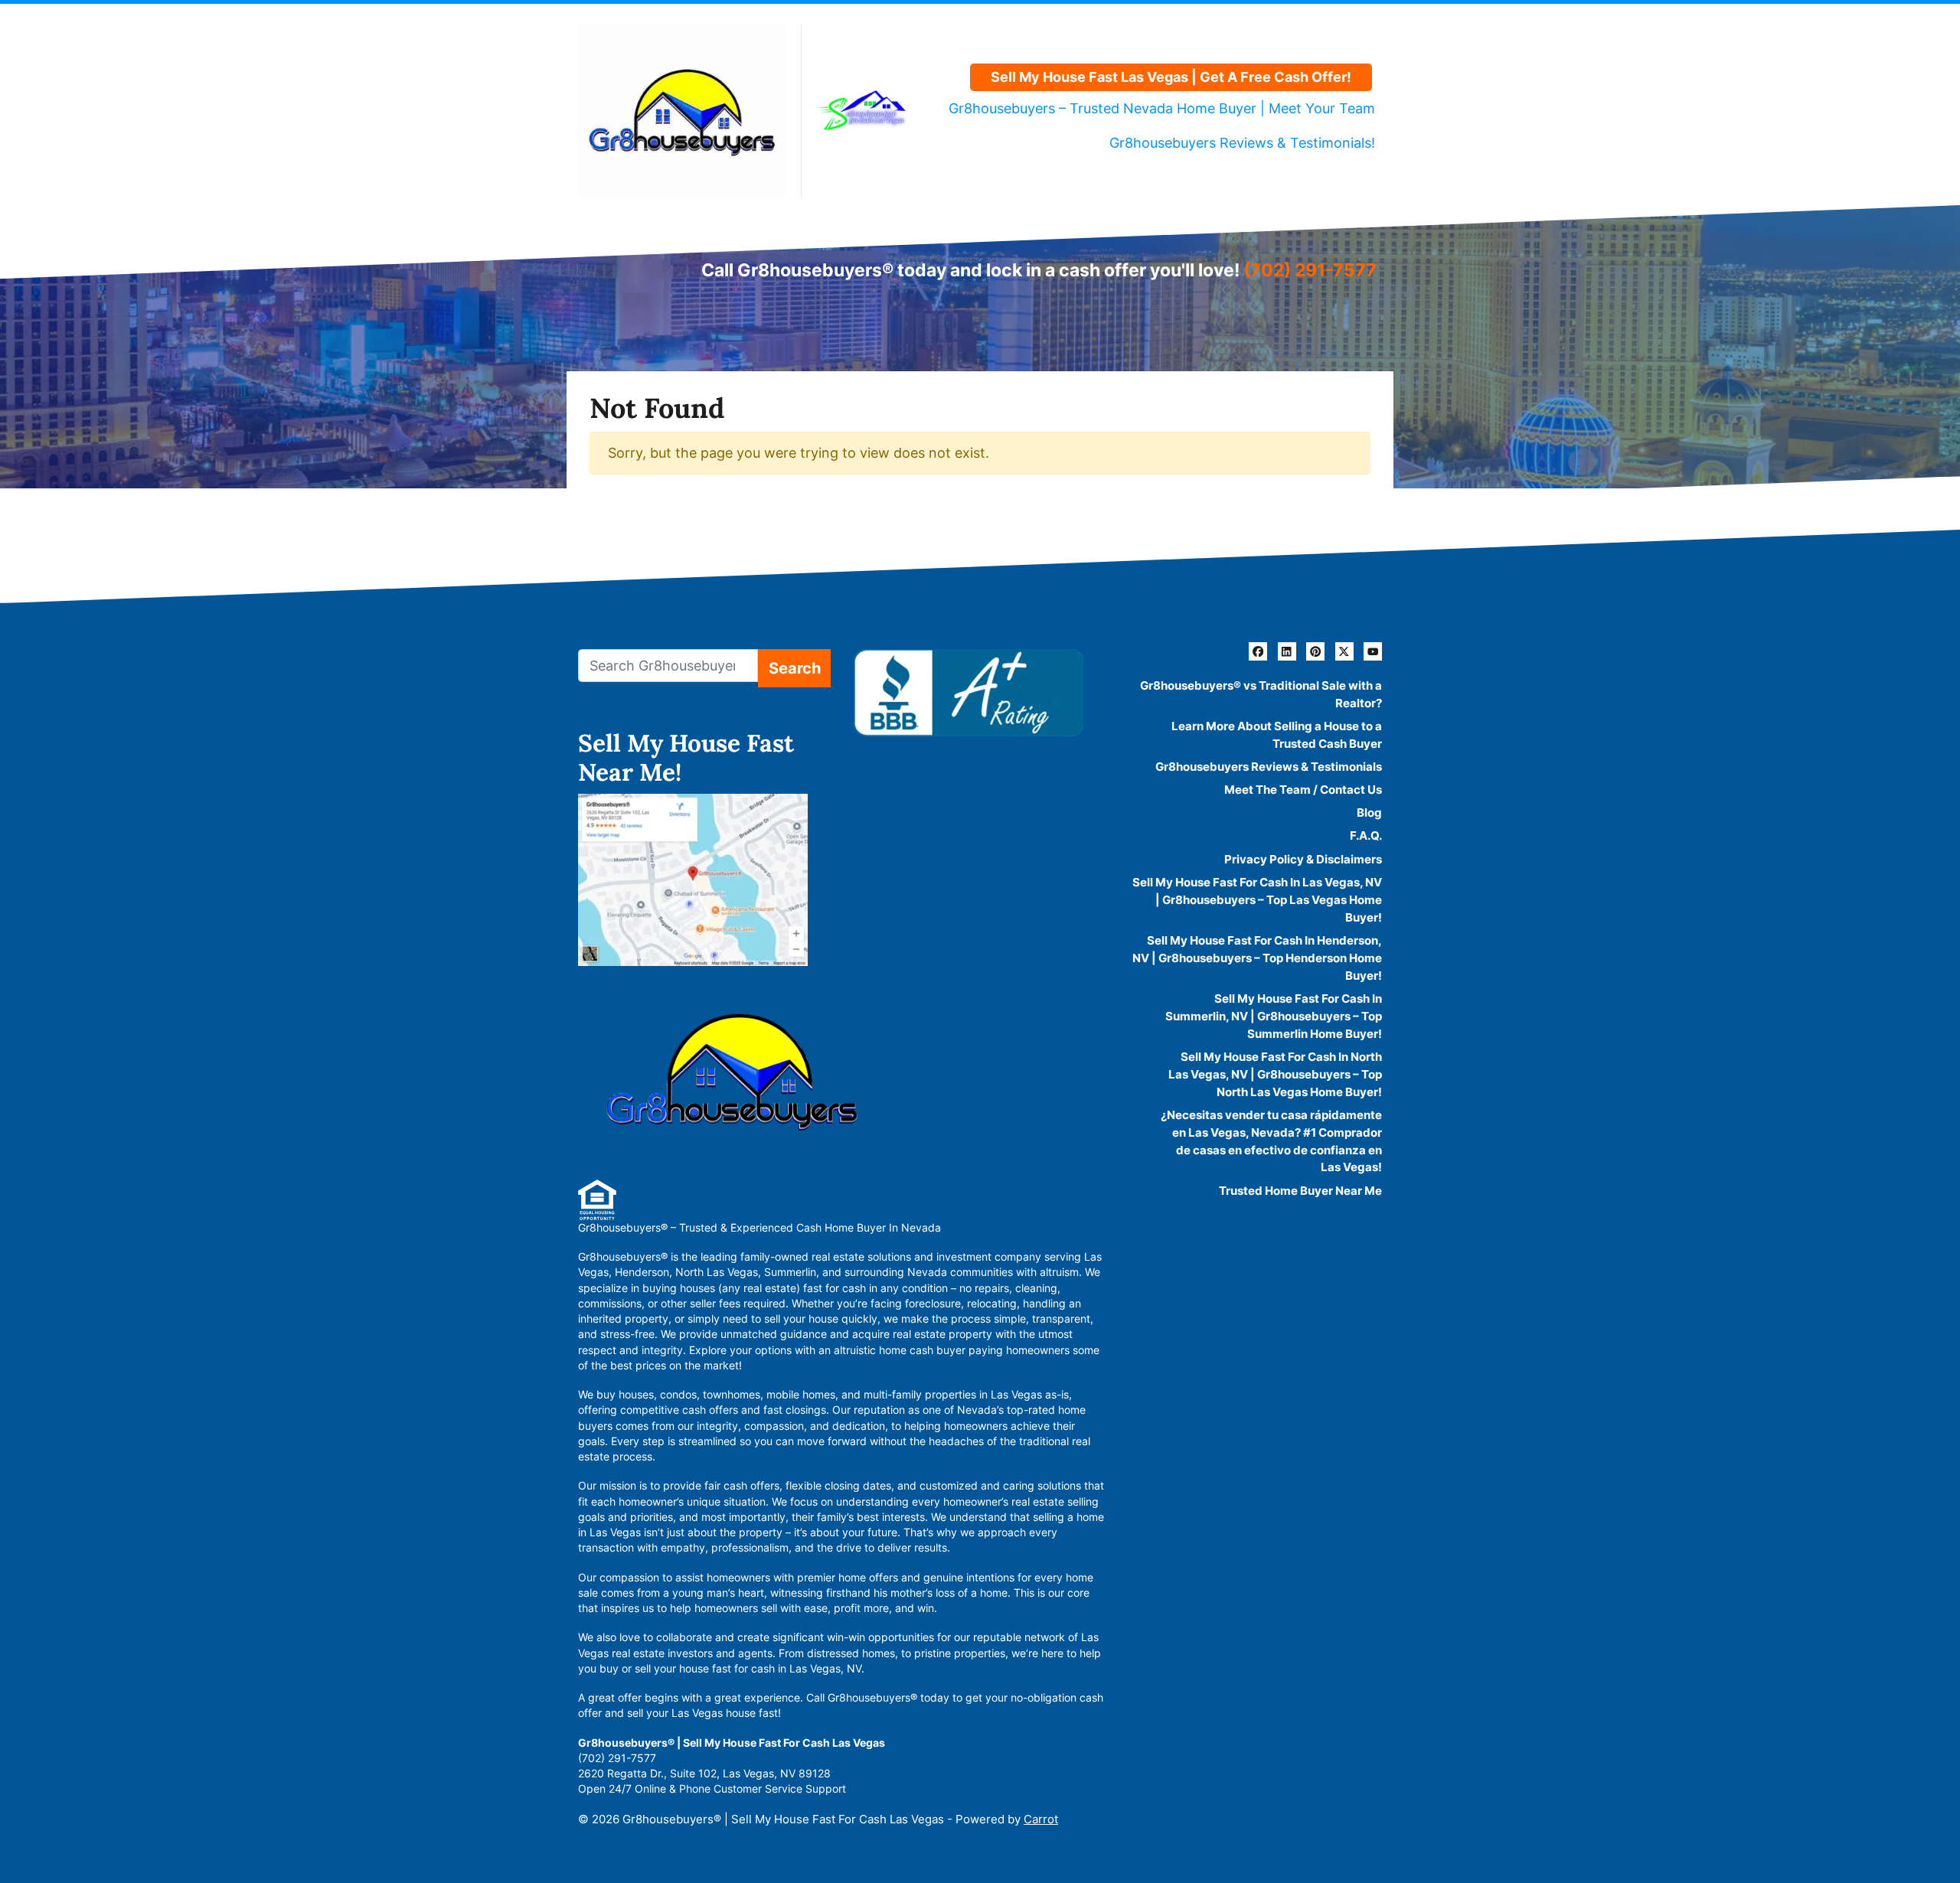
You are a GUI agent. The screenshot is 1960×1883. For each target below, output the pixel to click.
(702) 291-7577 (1310, 270)
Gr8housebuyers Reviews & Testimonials (1269, 767)
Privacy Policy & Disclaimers (1303, 859)
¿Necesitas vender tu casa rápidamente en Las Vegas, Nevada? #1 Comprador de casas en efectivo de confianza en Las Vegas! (1271, 1141)
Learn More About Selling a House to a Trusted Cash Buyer (1277, 735)
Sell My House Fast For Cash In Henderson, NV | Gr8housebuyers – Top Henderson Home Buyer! (1257, 958)
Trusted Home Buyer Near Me (1300, 1191)
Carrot (1041, 1819)
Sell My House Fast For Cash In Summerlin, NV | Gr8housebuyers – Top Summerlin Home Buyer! (1274, 1016)
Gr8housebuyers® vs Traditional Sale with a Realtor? (1261, 694)
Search (795, 668)
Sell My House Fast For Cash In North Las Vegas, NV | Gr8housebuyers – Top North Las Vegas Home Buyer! (1275, 1074)
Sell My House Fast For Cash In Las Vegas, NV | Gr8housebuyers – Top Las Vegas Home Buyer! (1257, 900)
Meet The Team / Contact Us (1303, 790)
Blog (1369, 813)
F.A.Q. (1366, 835)
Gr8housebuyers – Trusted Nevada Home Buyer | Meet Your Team (1162, 108)
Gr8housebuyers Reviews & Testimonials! (1242, 143)
